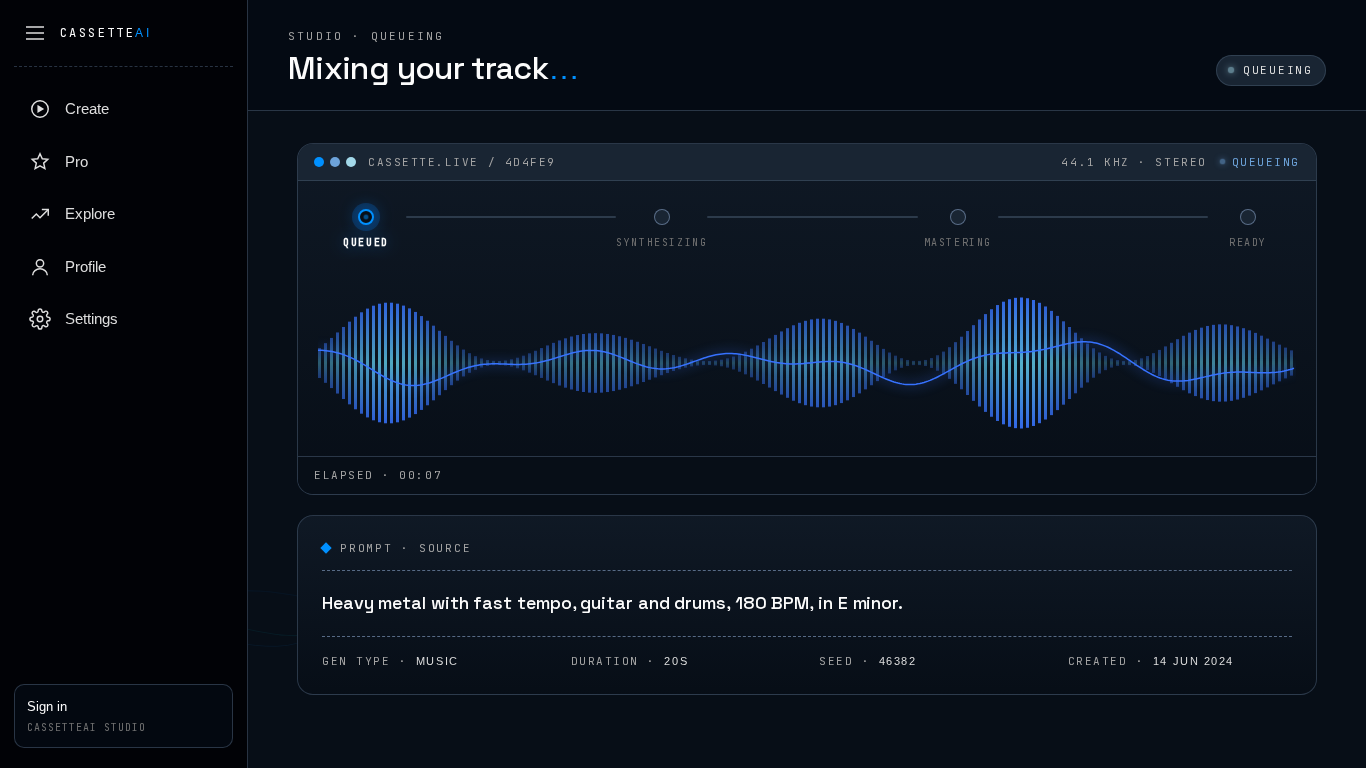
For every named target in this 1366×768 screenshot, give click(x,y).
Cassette (105, 33)
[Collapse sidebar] (35, 33)
